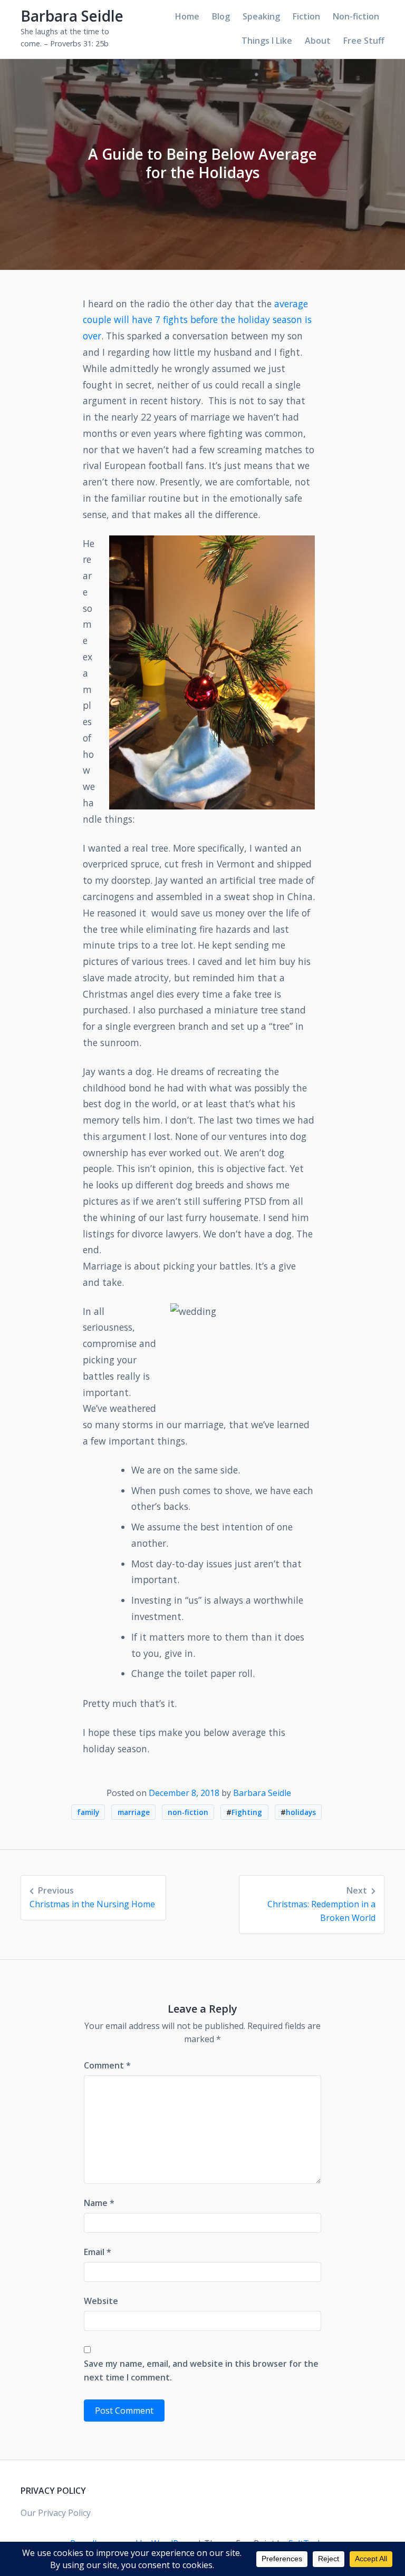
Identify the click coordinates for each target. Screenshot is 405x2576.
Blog (221, 16)
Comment (107, 2065)
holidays (301, 1812)
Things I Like (267, 41)
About (318, 41)
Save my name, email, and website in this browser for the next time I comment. (201, 2370)
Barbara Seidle (72, 16)
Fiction (306, 16)
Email (98, 2252)
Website (101, 2301)
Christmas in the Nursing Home (92, 1897)
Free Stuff (364, 41)
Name (99, 2203)
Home (187, 16)
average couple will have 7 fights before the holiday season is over (197, 320)
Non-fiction (356, 16)
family (88, 1812)
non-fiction (188, 1812)
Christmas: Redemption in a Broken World (321, 1904)
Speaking (261, 16)
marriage (134, 1812)
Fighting (247, 1812)
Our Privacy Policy (56, 2513)
